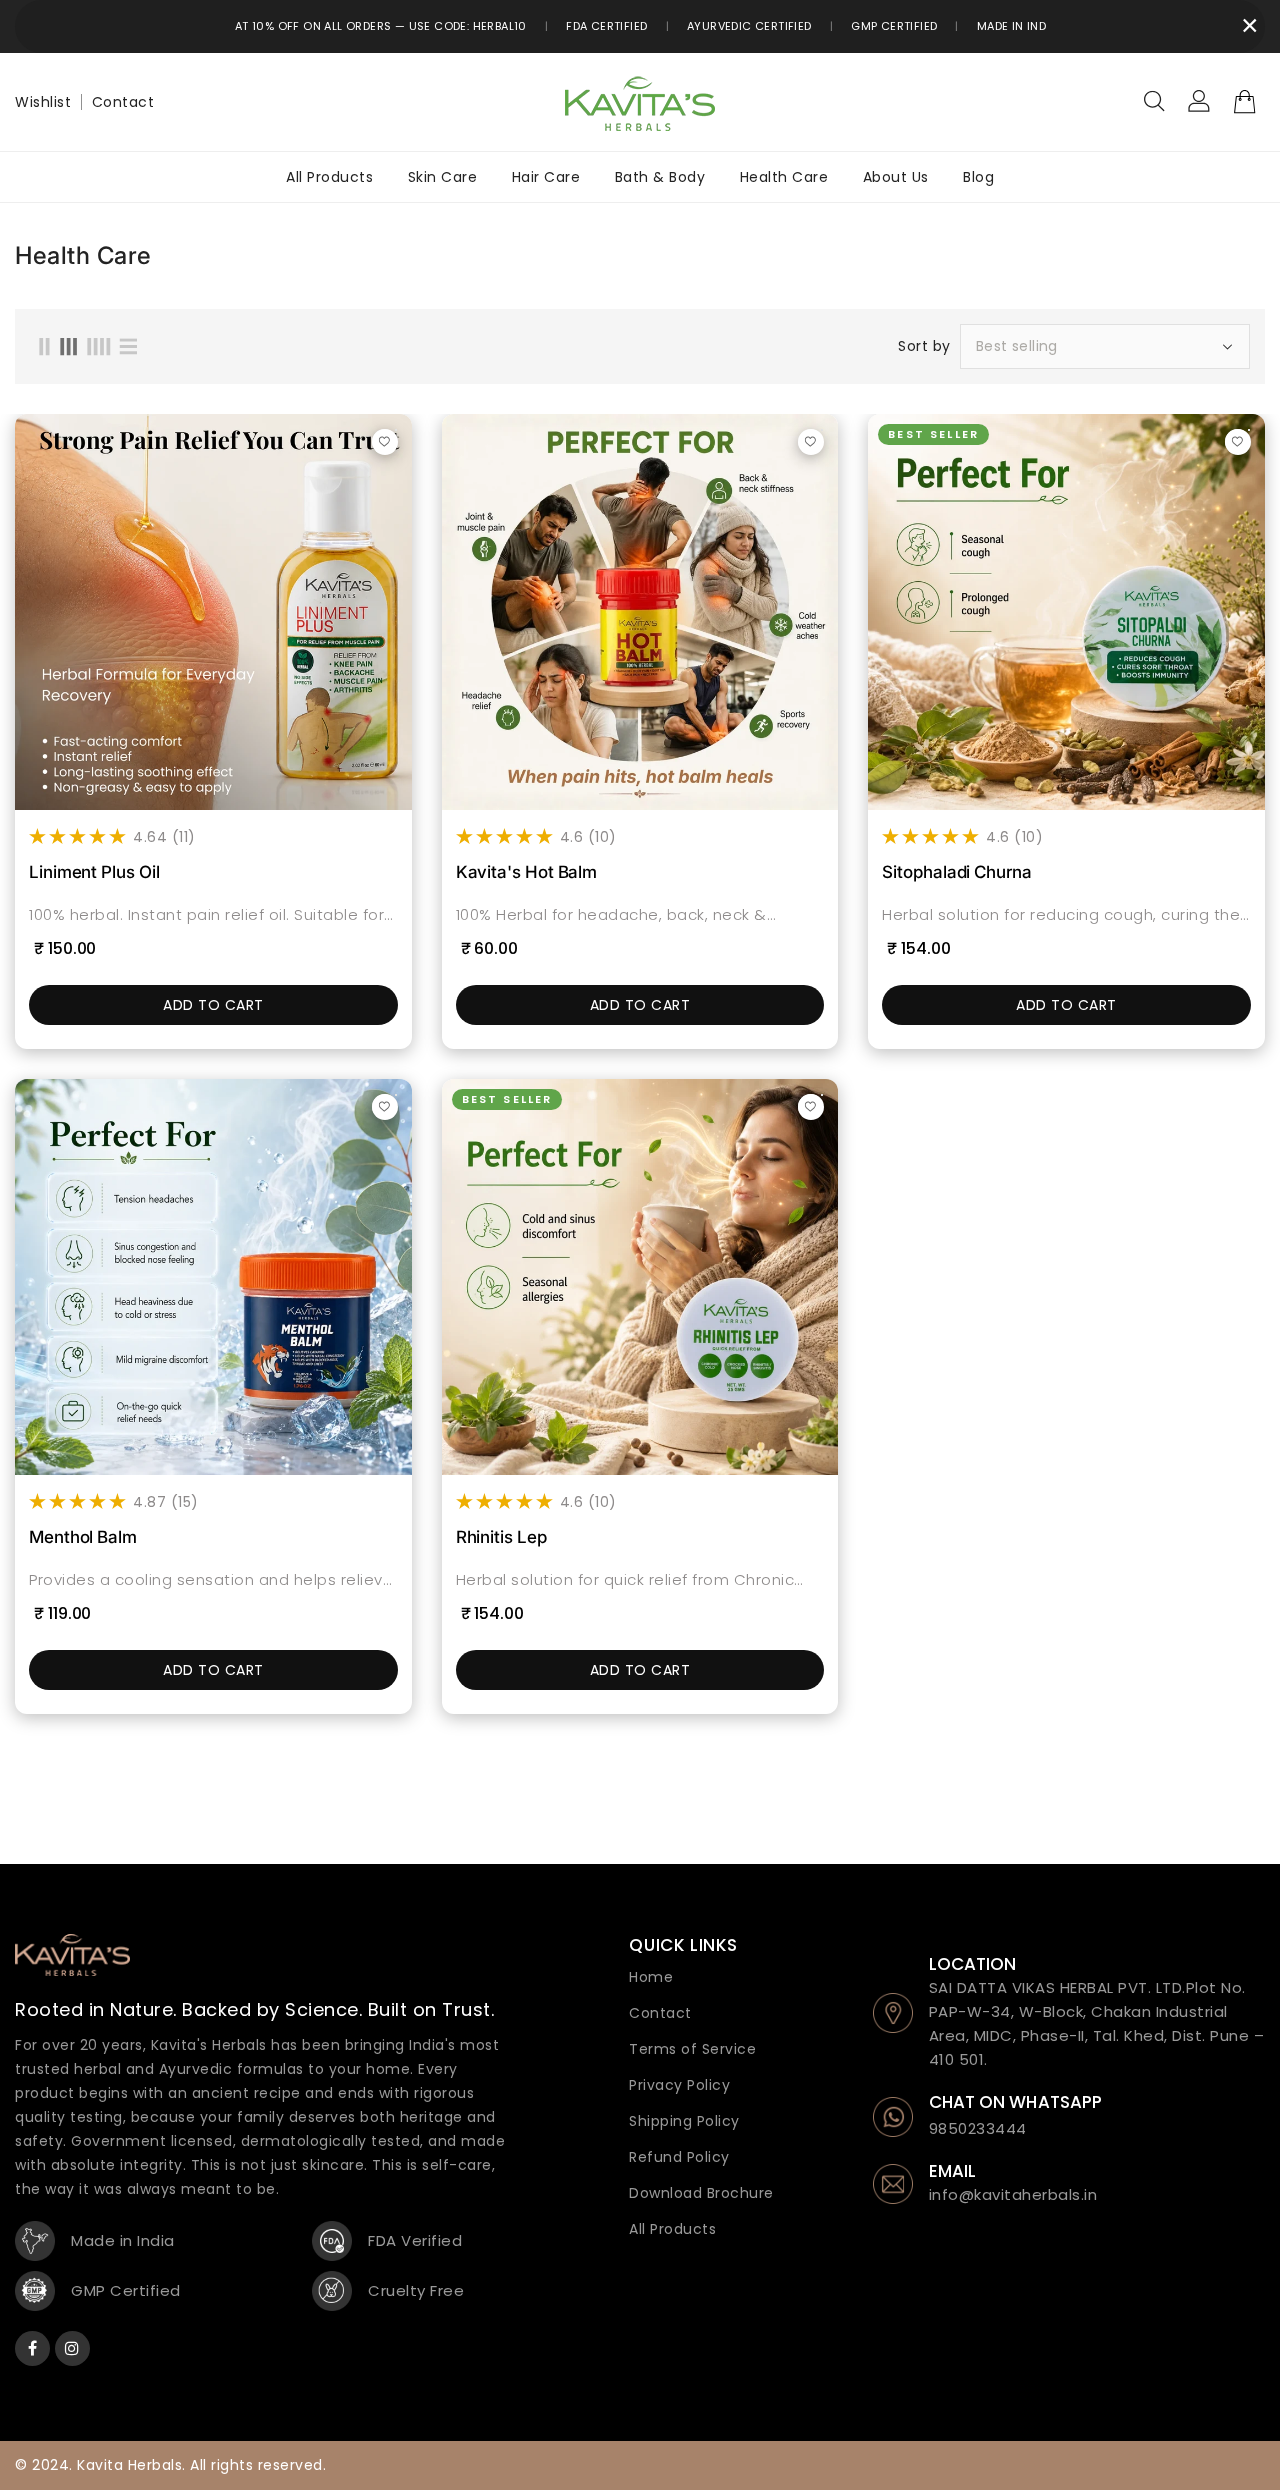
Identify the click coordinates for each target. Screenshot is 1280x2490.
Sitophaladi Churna (956, 872)
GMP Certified (894, 26)
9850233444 (978, 2128)
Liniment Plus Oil (94, 872)
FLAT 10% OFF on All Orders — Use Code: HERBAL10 (375, 26)
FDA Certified (606, 26)
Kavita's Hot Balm (527, 872)
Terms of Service (692, 2049)
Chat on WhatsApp (1016, 2102)
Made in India (1017, 26)
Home (651, 1977)
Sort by (924, 346)
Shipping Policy (684, 2121)
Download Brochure (701, 2193)
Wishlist (43, 102)
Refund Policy (679, 2157)
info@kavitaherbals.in (1013, 2194)
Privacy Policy (679, 2085)
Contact (123, 102)
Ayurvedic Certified (749, 26)
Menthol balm (83, 1537)
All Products (672, 2229)
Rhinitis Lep (501, 1537)
